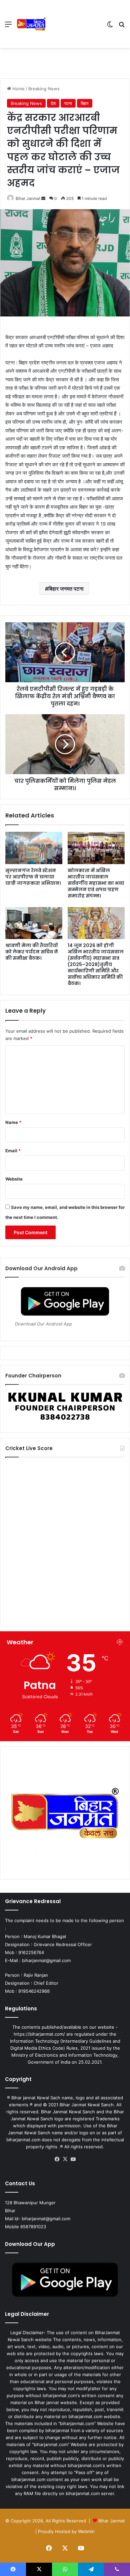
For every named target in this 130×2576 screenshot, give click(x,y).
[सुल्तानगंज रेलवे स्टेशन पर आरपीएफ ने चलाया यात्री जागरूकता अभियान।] (34, 848)
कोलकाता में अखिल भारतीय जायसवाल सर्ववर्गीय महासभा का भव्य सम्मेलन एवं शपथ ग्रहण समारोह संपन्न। (96, 883)
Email (13, 1151)
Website (14, 1179)
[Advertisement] (74, 24)
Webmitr (86, 2531)
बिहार (85, 103)
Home (18, 89)
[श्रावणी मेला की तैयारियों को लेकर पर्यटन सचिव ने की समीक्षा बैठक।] (34, 923)
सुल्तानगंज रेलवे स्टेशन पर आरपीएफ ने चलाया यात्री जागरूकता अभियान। (33, 877)
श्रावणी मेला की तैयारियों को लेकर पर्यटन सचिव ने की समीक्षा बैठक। (32, 952)
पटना (68, 103)
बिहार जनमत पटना (66, 589)
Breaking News (44, 89)
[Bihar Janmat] (31, 24)
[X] (65, 2159)
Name (13, 1122)
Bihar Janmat (28, 198)
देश (53, 103)
